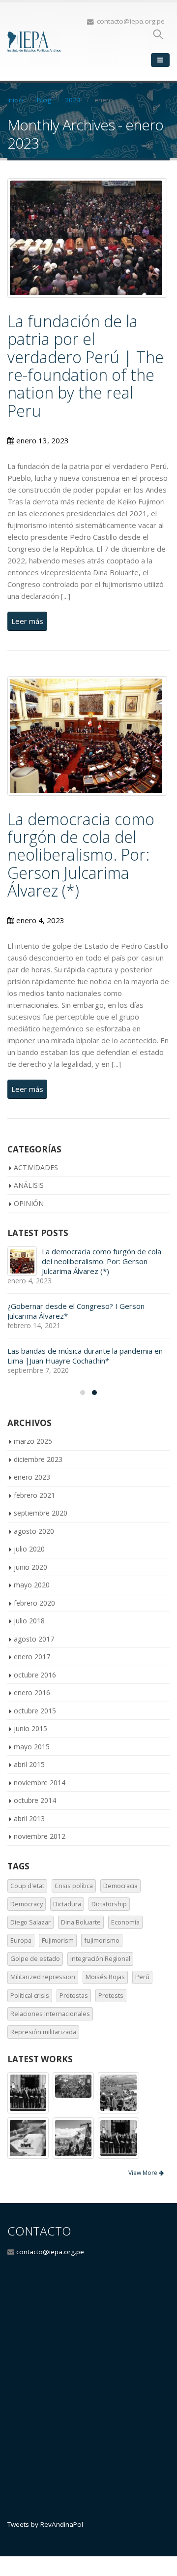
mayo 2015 (32, 1747)
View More (144, 2173)
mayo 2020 (32, 1585)
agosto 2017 (34, 1639)
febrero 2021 (34, 1495)
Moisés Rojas (105, 1977)
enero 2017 (32, 1657)
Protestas (74, 1995)
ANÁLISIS (29, 1185)
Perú (142, 1977)
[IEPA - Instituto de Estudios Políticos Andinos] (34, 42)
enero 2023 (32, 1477)
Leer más (27, 621)
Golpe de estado (35, 1958)
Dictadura (67, 1904)
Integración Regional (100, 1958)
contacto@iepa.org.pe (50, 2252)
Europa (21, 1940)
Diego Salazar (30, 1922)
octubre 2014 (35, 1800)
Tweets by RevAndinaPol (45, 2524)
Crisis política (74, 1886)
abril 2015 (29, 1764)
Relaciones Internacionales (50, 2014)
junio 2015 (30, 1728)
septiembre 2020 (41, 1513)
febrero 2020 (34, 1603)
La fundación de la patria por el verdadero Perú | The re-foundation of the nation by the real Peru (86, 366)
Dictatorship (109, 1904)
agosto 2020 (34, 1531)
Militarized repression (43, 1977)
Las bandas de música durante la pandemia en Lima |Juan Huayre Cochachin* (85, 1356)
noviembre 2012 (40, 1836)
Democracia (120, 1886)
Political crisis (30, 1995)
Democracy (27, 1904)
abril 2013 (29, 1818)
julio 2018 (29, 1621)
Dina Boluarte (81, 1922)
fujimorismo (102, 1940)
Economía (125, 1922)
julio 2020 (29, 1549)
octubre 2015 (35, 1711)
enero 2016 (32, 1692)
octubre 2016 (35, 1675)
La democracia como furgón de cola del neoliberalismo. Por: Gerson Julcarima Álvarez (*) (81, 855)
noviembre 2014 (40, 1783)
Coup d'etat (27, 1886)
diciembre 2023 (38, 1459)
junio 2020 (30, 1567)
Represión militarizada (43, 2032)
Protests (111, 1995)
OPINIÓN (29, 1203)
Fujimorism (58, 1940)
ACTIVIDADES (36, 1167)
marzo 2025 (33, 1441)
